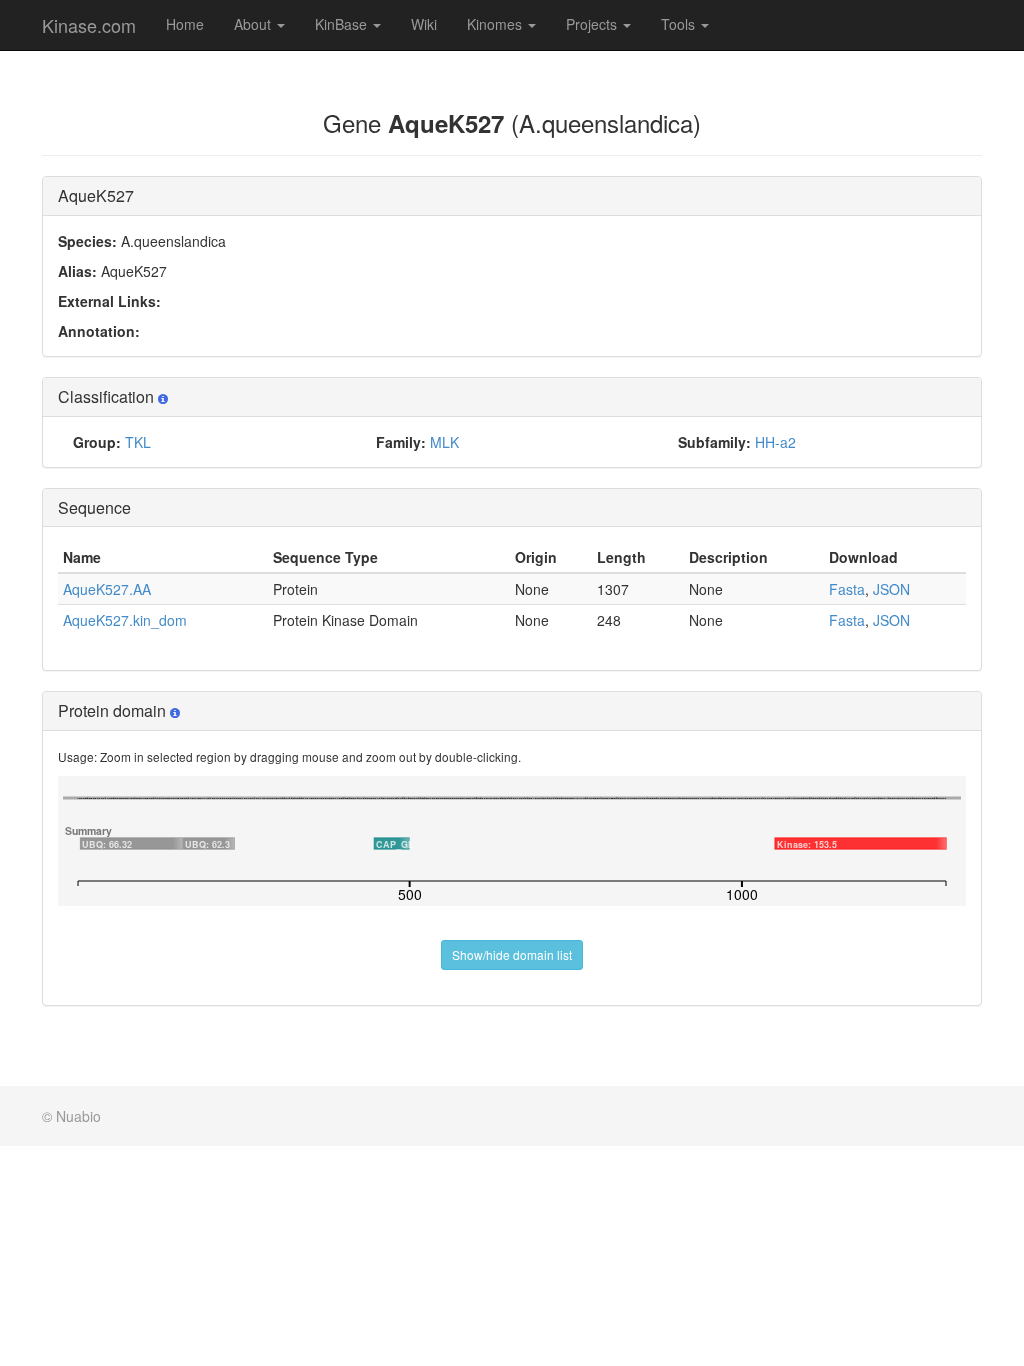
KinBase (343, 24)
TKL (138, 442)
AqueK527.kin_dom (125, 620)
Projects (593, 24)
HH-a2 (775, 442)
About (254, 24)
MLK (444, 442)
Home (185, 24)
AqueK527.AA (107, 589)
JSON (891, 589)
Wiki (424, 24)
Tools (680, 24)
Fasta (847, 589)
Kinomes (496, 24)
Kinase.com (89, 25)
